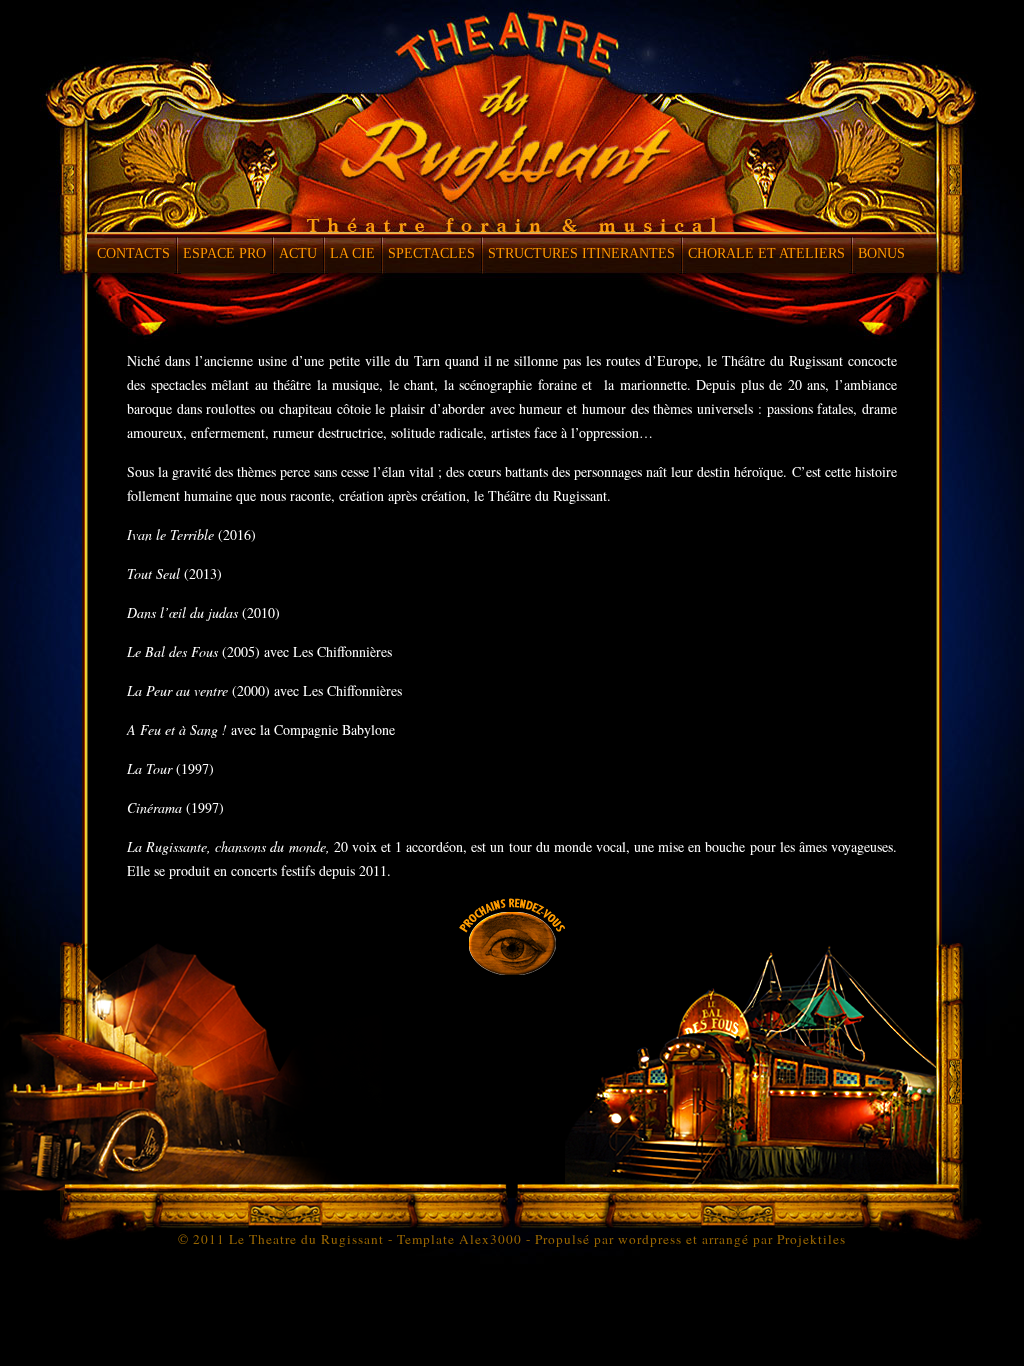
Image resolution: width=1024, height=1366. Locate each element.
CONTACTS (133, 253)
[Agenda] (512, 969)
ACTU (298, 253)
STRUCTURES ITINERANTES (581, 253)
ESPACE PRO (224, 253)
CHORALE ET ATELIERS (766, 253)
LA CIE (352, 253)
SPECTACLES (431, 253)
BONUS (881, 253)
